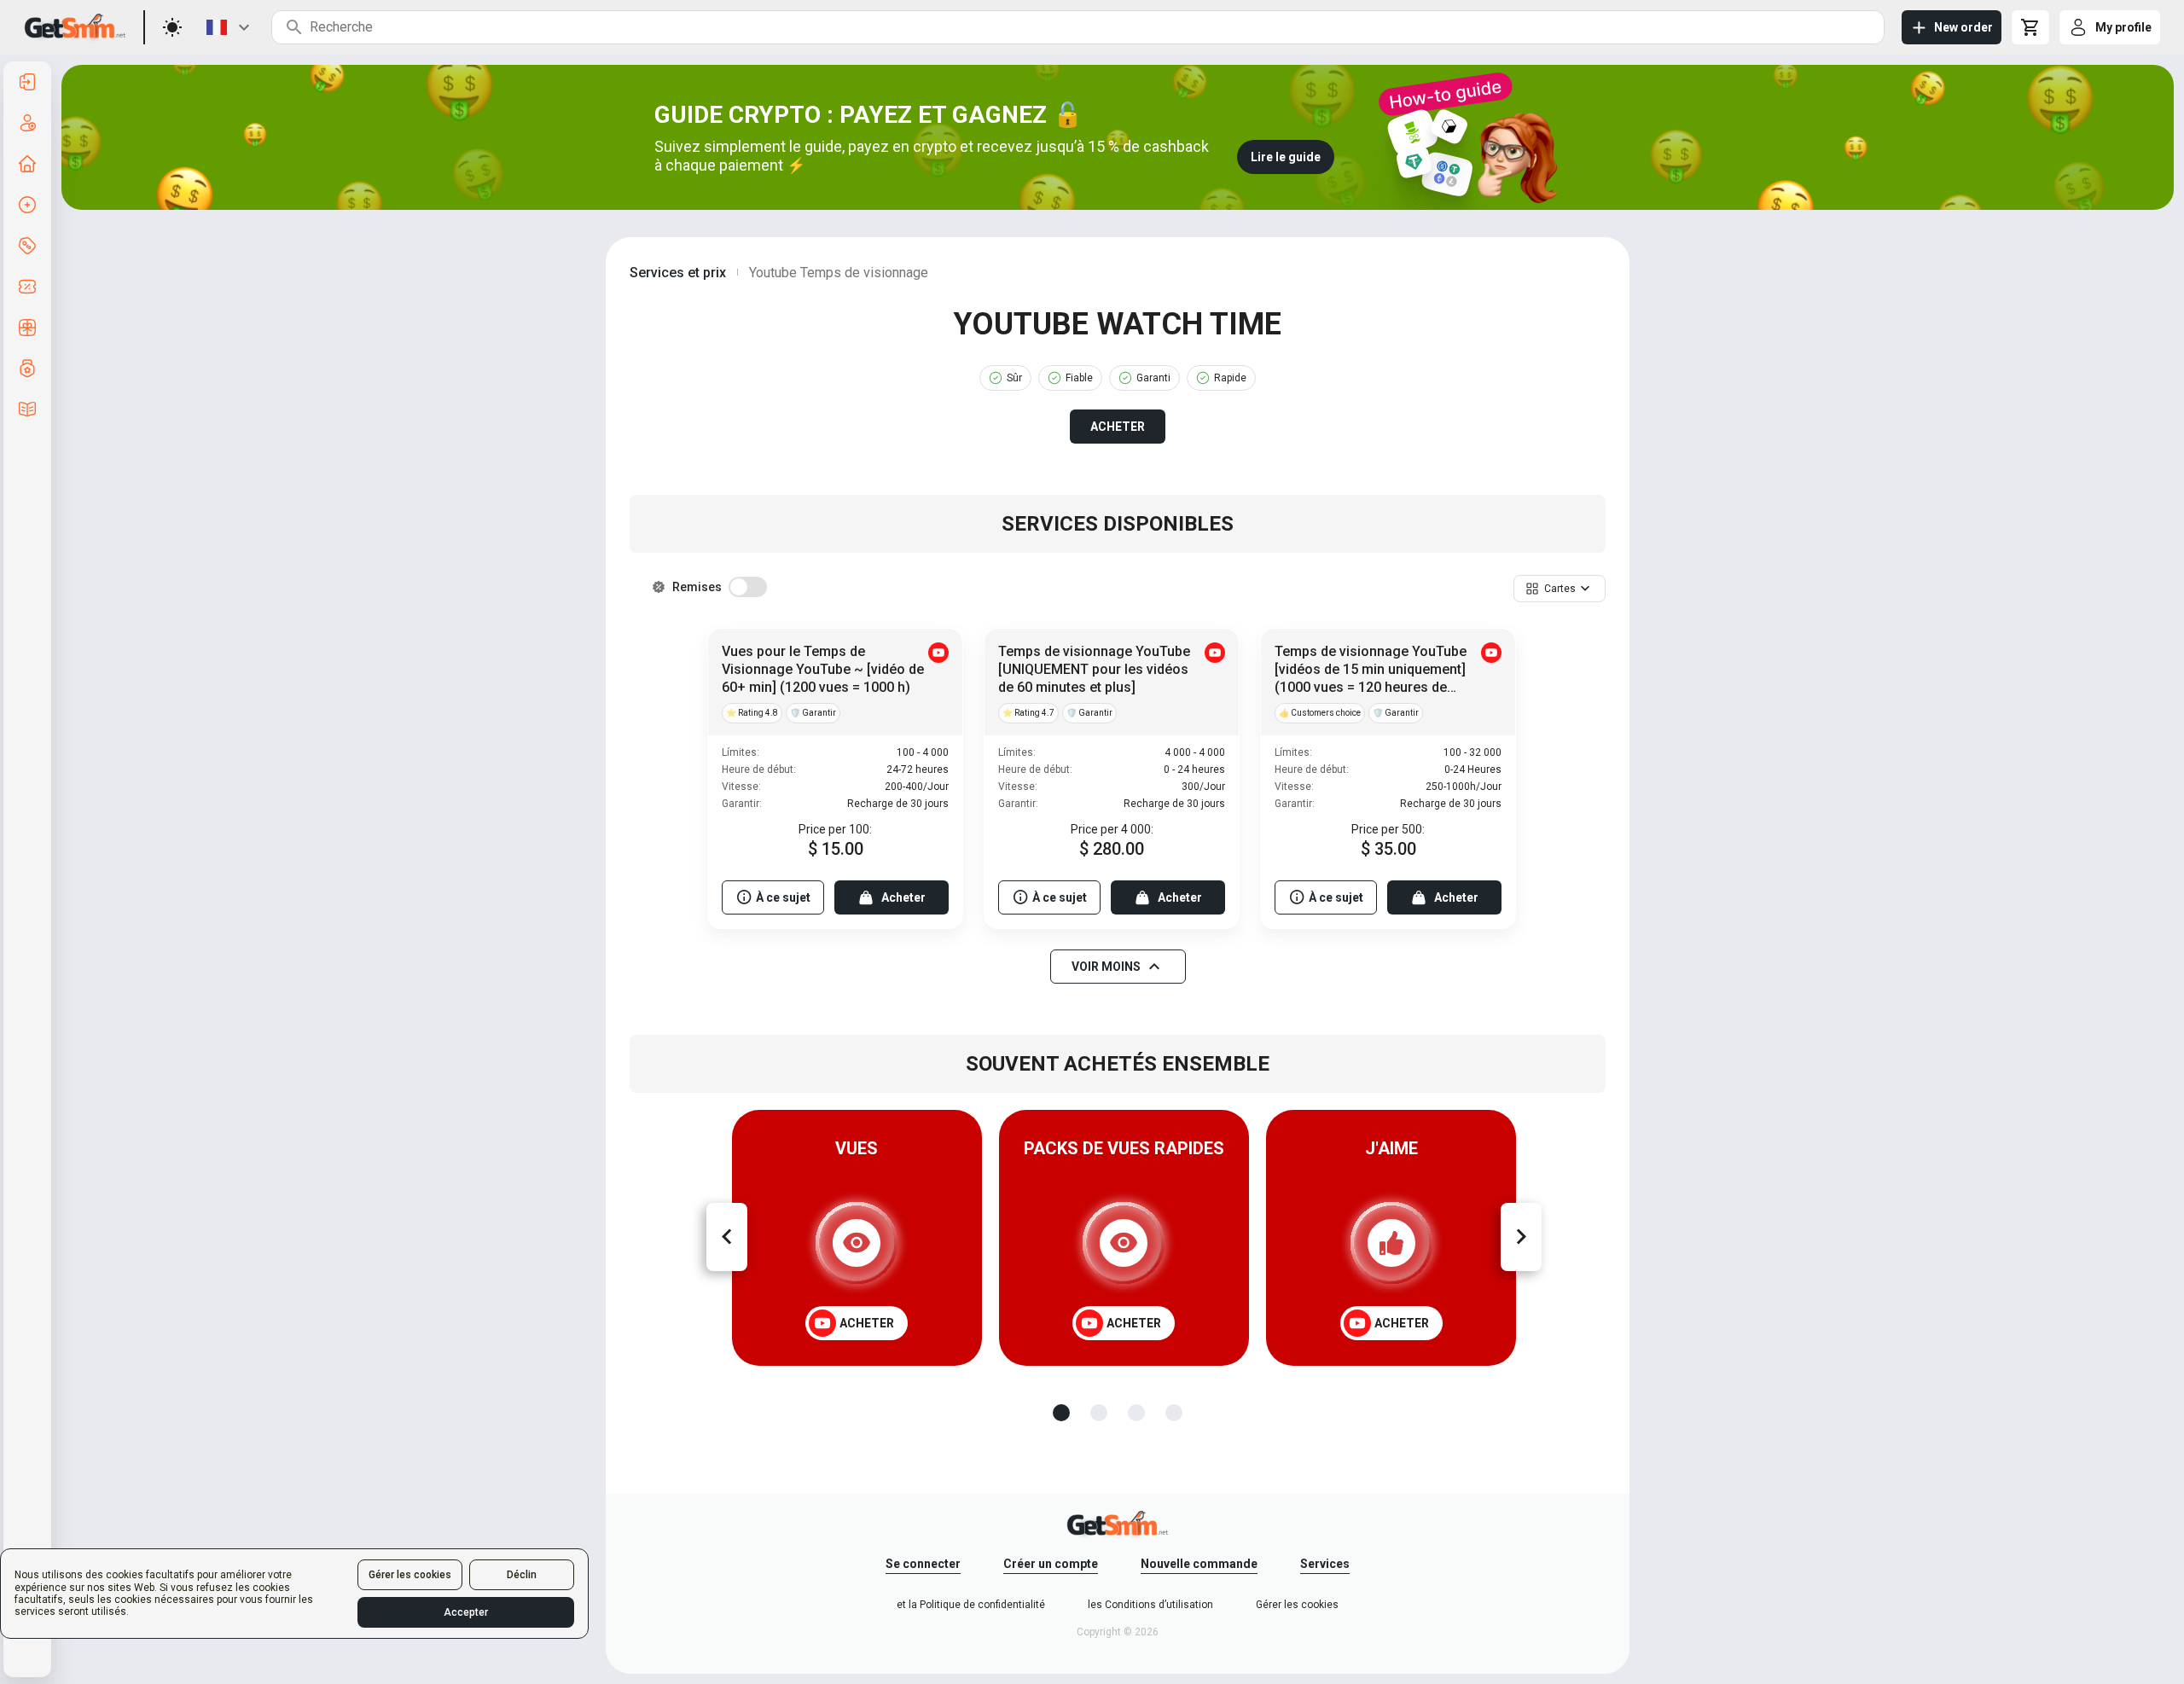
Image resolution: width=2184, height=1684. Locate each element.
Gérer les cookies (410, 1575)
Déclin (522, 1575)
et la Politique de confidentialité (971, 1605)
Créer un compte (1051, 1564)
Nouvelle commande (1199, 1564)
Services (1325, 1564)
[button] (1560, 589)
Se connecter (923, 1564)
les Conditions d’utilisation (1150, 1605)
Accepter (466, 1612)
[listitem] (27, 82)
